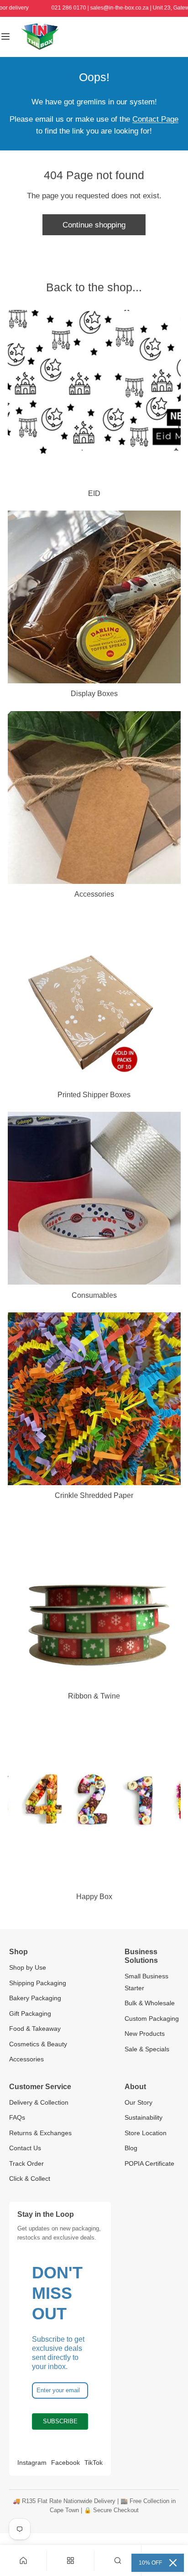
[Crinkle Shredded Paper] (94, 1399)
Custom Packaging (152, 2018)
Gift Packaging (30, 2013)
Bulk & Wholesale (150, 2003)
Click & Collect (30, 2179)
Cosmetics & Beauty (38, 2044)
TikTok (94, 2462)
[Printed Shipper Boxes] (94, 998)
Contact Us (25, 2148)
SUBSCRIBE (60, 2421)
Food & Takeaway (35, 2029)
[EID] (94, 396)
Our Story (138, 2102)
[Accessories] (94, 798)
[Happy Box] (94, 1800)
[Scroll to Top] (171, 2527)
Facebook (65, 2462)
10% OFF (150, 2563)
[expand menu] (5, 37)
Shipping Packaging (38, 1983)
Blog (131, 2148)
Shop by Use (28, 1967)
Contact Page (155, 119)
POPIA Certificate (149, 2163)
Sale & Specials (147, 2049)
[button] (118, 2561)
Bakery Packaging (35, 1998)
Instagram (32, 2462)
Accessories (26, 2059)
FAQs (17, 2117)
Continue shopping (94, 225)
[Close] (173, 2563)
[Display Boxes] (94, 597)
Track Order (26, 2163)
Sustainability (144, 2117)
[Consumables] (94, 1198)
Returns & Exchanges (40, 2133)
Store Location (146, 2133)
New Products (145, 2034)
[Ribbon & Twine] (94, 1599)
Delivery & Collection (39, 2102)
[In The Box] (40, 37)
